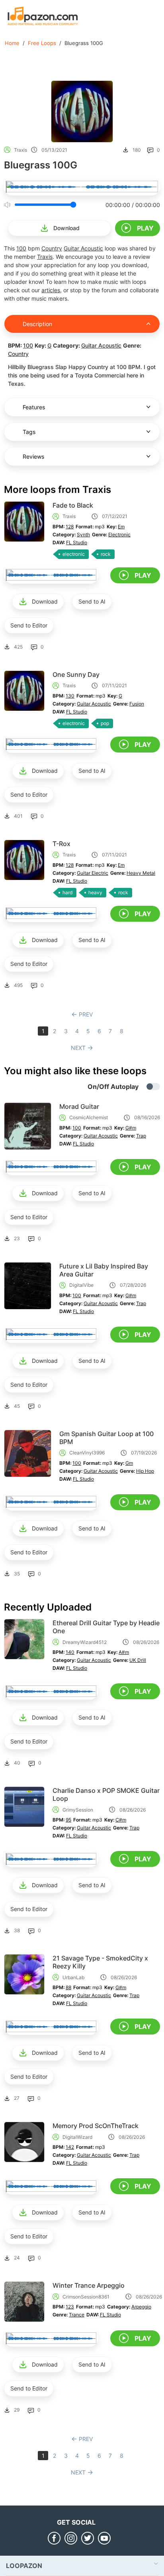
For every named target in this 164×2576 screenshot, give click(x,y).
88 (68, 1987)
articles (51, 290)
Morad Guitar (79, 1106)
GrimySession (78, 1810)
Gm (129, 1463)
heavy (95, 892)
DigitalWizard (77, 2137)
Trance (77, 2315)
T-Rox (61, 844)
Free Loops (42, 43)
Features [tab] (34, 407)
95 (68, 1820)
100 (21, 248)
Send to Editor (29, 625)
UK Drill (138, 1660)
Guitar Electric (93, 873)
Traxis (20, 150)
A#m (124, 1652)
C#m (121, 1820)
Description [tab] (37, 324)
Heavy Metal (141, 873)
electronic (74, 554)
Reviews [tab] (33, 456)
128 (70, 527)
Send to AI (92, 601)
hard (67, 892)
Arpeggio (141, 2307)
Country (52, 248)
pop (105, 723)
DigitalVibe (81, 1285)
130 (70, 696)
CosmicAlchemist (89, 1117)
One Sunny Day (76, 674)
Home (12, 43)
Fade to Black (73, 505)
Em (121, 527)
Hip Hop (145, 1471)
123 (70, 2307)
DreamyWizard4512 (85, 1642)
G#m (131, 1128)
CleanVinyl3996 (87, 1453)
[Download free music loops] (43, 16)
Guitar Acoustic (83, 248)
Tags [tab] (29, 432)
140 (70, 1652)
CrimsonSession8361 (86, 2297)
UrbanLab (73, 1977)
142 (70, 2147)
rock (106, 554)
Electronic (119, 535)
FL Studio (77, 542)
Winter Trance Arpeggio (89, 2285)
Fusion (137, 704)
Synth (83, 535)
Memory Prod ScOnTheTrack (96, 2126)
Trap (141, 1136)
